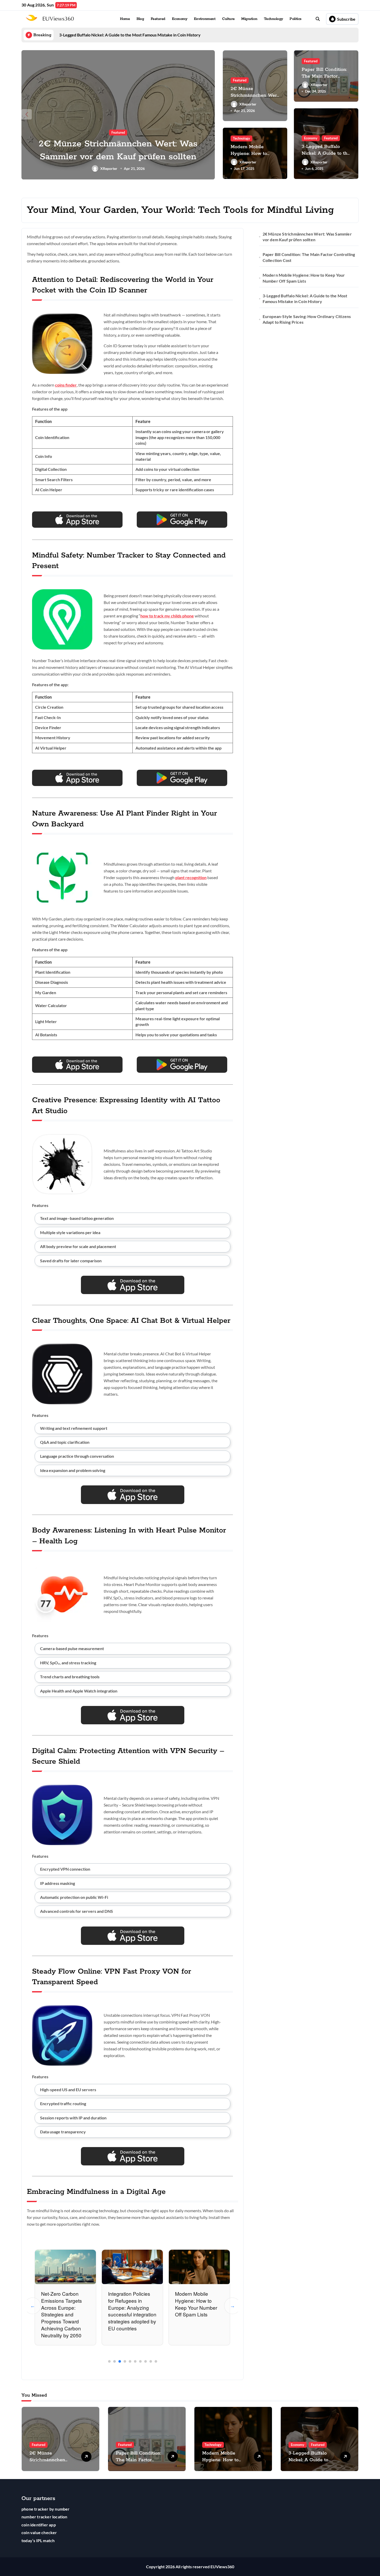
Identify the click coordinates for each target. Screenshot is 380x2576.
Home (125, 19)
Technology (273, 19)
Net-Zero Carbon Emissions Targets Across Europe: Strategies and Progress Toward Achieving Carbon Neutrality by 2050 (62, 2314)
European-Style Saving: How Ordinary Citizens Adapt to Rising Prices (307, 319)
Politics (295, 19)
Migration (249, 19)
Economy (180, 19)
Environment (205, 19)
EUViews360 (222, 2567)
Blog (140, 19)
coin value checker (39, 2532)
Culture (228, 19)
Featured (158, 19)
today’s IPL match (38, 2540)
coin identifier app (39, 2525)
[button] (210, 114)
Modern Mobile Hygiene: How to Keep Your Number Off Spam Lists (196, 2304)
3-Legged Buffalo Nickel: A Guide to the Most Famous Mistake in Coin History (305, 299)
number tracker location (44, 2517)
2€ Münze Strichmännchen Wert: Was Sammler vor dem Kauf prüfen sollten (307, 237)
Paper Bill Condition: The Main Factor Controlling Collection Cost (309, 257)
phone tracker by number (46, 2509)
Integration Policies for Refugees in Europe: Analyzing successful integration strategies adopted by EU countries (132, 2311)
